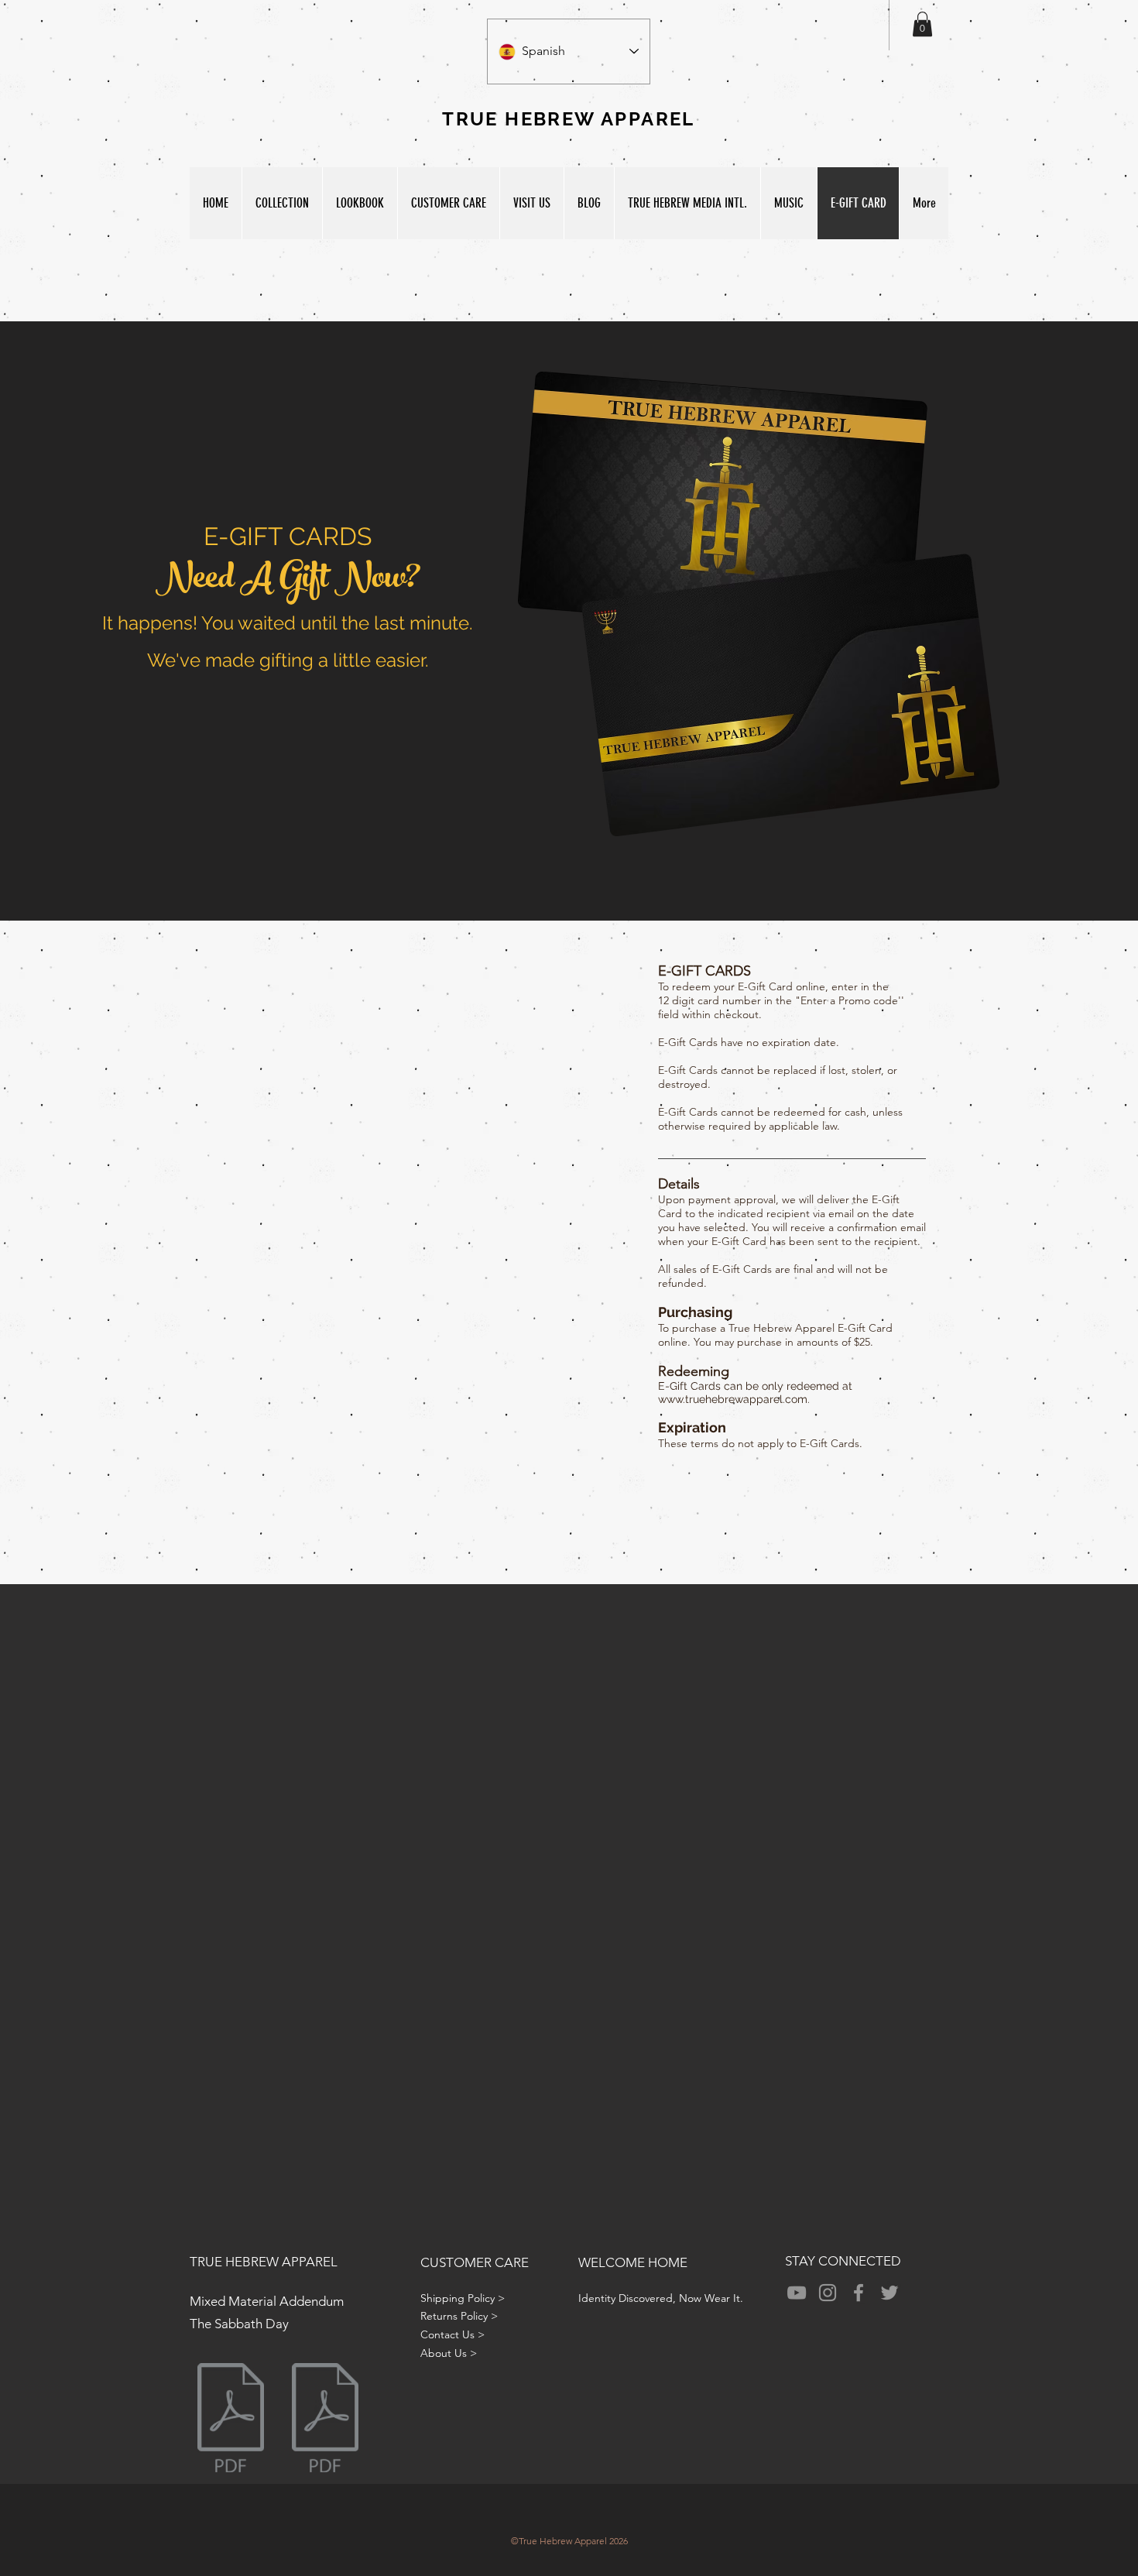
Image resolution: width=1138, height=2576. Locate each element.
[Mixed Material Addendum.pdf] (231, 2420)
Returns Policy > (459, 2316)
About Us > (449, 2353)
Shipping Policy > (463, 2298)
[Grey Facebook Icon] (859, 2293)
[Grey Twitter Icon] (889, 2293)
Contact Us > (452, 2334)
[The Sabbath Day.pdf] (325, 2420)
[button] (922, 24)
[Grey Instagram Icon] (828, 2293)
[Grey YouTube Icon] (797, 2293)
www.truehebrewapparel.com (733, 1399)
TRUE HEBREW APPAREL (264, 2262)
